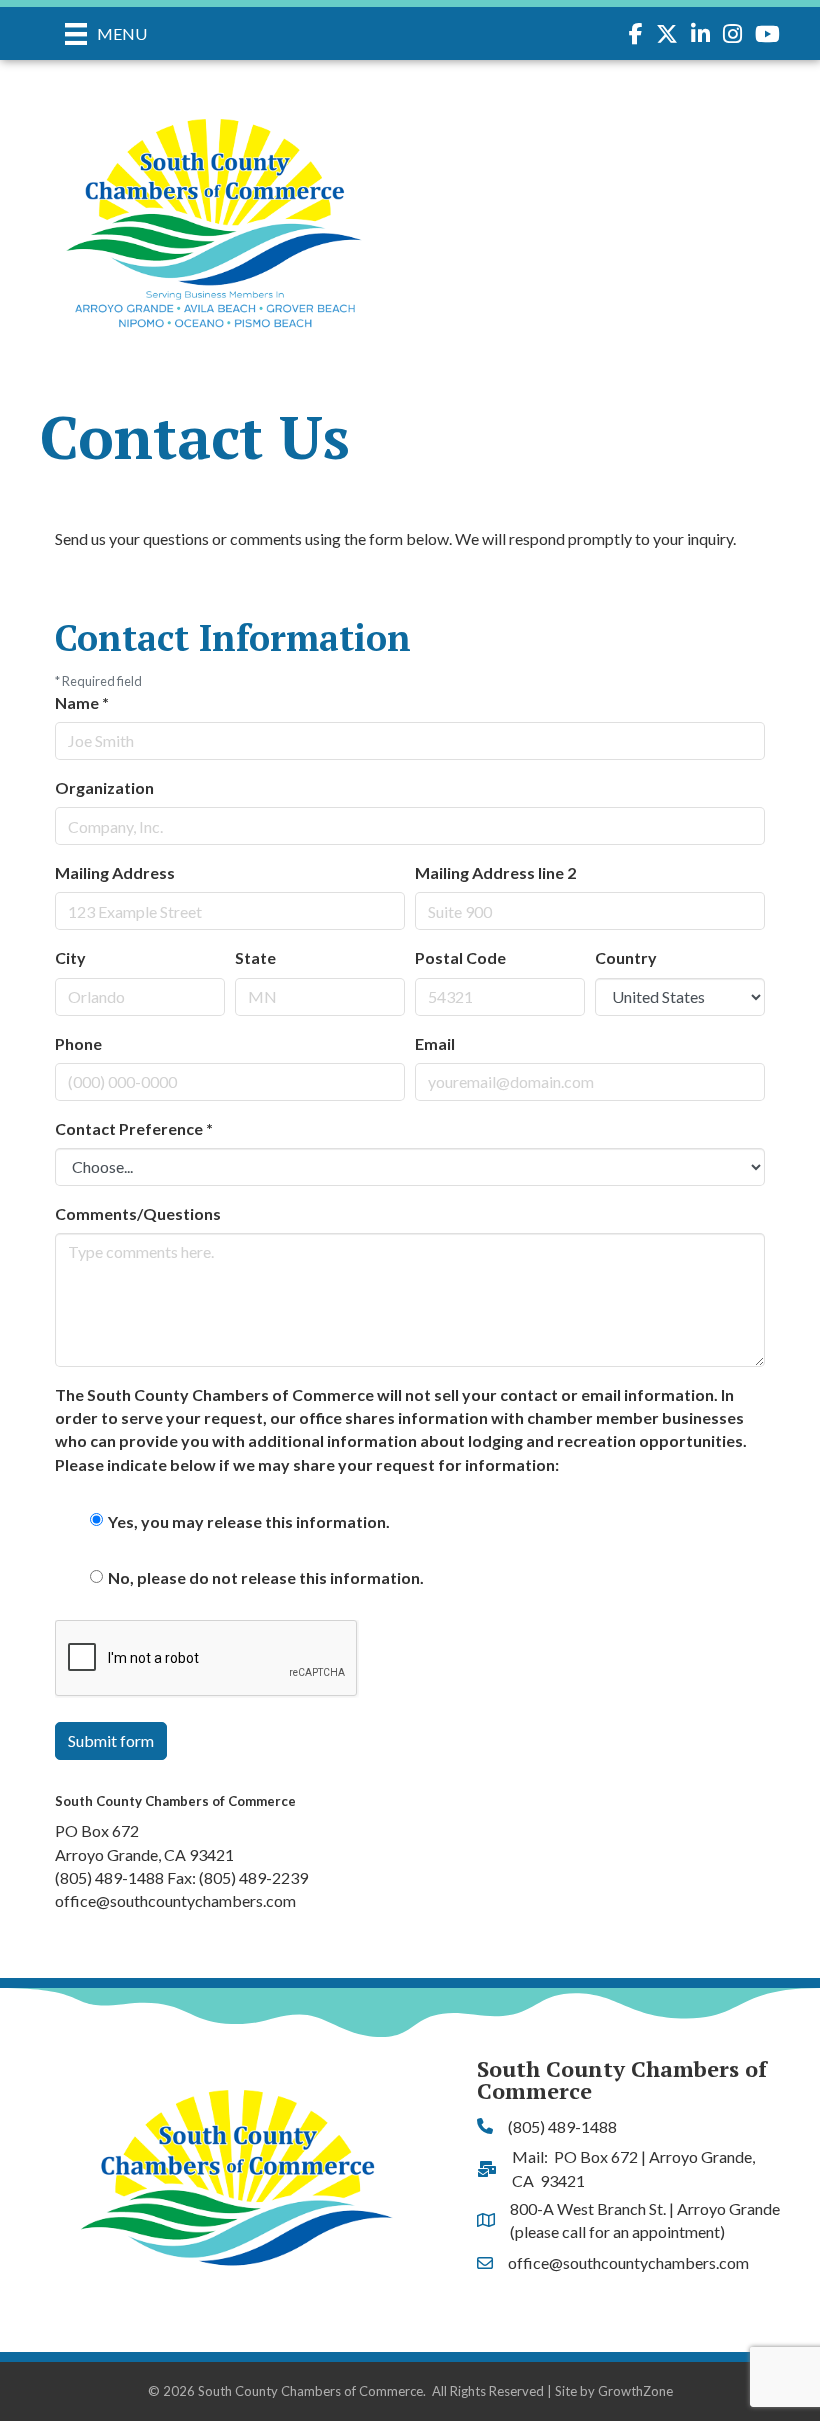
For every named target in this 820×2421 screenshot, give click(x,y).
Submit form (111, 1740)
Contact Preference (134, 1128)
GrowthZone (635, 2391)
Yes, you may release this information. (249, 1521)
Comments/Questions (138, 1213)
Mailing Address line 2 (495, 872)
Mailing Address (115, 872)
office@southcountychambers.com (175, 1900)
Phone (78, 1043)
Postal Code (460, 957)
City (70, 957)
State (255, 957)
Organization (104, 787)
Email (435, 1043)
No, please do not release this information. (266, 1577)
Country (626, 957)
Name (82, 702)
